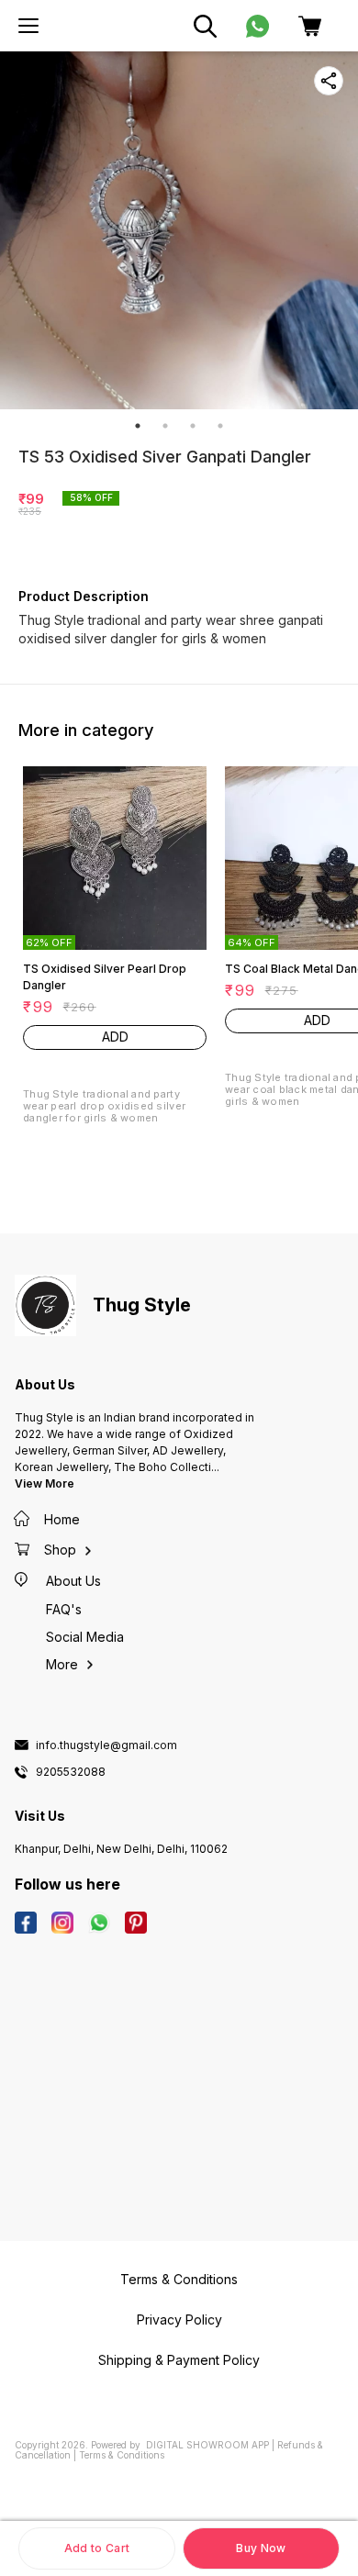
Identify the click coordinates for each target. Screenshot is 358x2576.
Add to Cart (97, 2548)
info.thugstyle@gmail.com (106, 1745)
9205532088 (71, 1772)
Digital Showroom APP (207, 2445)
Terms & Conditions (122, 2455)
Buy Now (261, 2548)
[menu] (28, 26)
